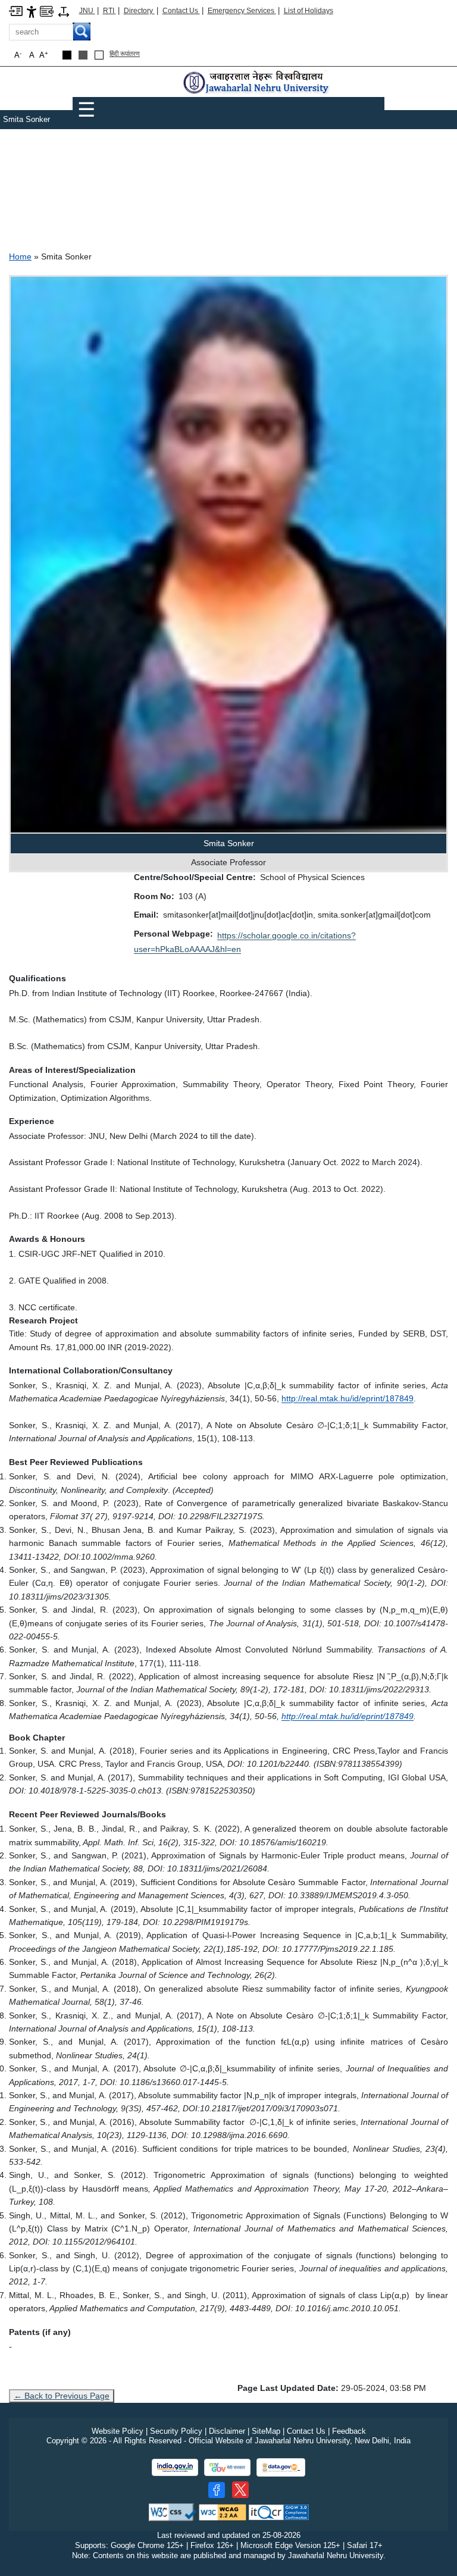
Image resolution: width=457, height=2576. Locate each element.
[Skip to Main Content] (16, 10)
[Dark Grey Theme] (83, 55)
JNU (87, 11)
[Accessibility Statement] (32, 11)
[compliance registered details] (279, 2511)
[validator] (173, 2511)
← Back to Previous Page (62, 2396)
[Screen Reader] (47, 10)
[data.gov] (281, 2467)
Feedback (349, 2431)
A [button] (44, 55)
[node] (257, 83)
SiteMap (266, 2431)
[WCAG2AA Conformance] (223, 2511)
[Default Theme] (99, 55)
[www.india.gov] (175, 2467)
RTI (109, 11)
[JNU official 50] (240, 2490)
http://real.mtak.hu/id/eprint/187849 (348, 1398)
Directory (139, 11)
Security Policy (176, 2431)
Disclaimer (227, 2431)
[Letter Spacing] (64, 11)
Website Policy (118, 2431)
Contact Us (181, 11)
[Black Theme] (67, 55)
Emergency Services (242, 11)
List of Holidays (309, 11)
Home (20, 256)
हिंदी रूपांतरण (125, 54)
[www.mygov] (227, 2467)
